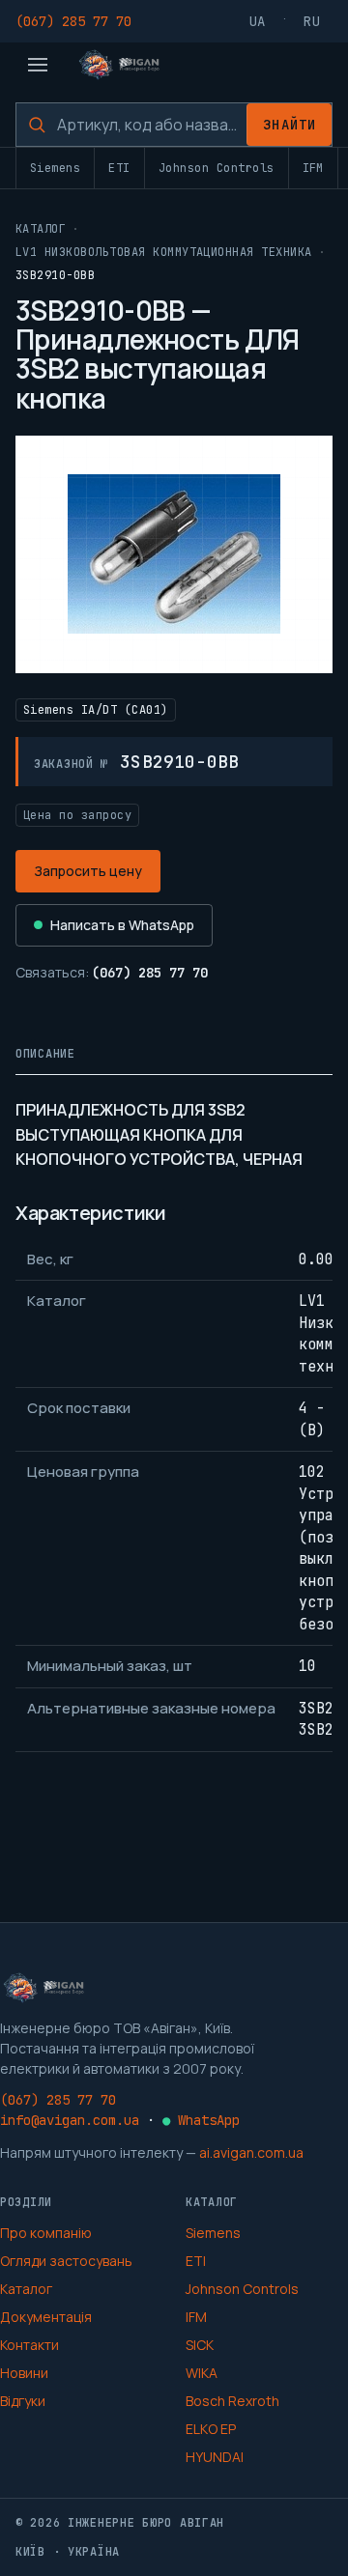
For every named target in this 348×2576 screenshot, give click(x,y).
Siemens (55, 168)
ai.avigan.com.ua (251, 2152)
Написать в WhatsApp (122, 925)
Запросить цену (88, 871)
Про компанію (46, 2233)
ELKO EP (211, 2429)
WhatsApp (201, 2120)
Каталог (41, 229)
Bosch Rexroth (232, 2401)
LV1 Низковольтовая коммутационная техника (164, 252)
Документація (46, 2317)
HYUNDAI (215, 2457)
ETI (119, 168)
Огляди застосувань (66, 2261)
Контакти (29, 2345)
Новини (24, 2373)
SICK (200, 2345)
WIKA (202, 2373)
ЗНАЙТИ (290, 125)
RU (312, 21)
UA (258, 21)
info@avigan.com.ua (70, 2120)
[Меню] (38, 65)
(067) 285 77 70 (73, 21)
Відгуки (23, 2401)
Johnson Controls (217, 168)
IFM (313, 168)
